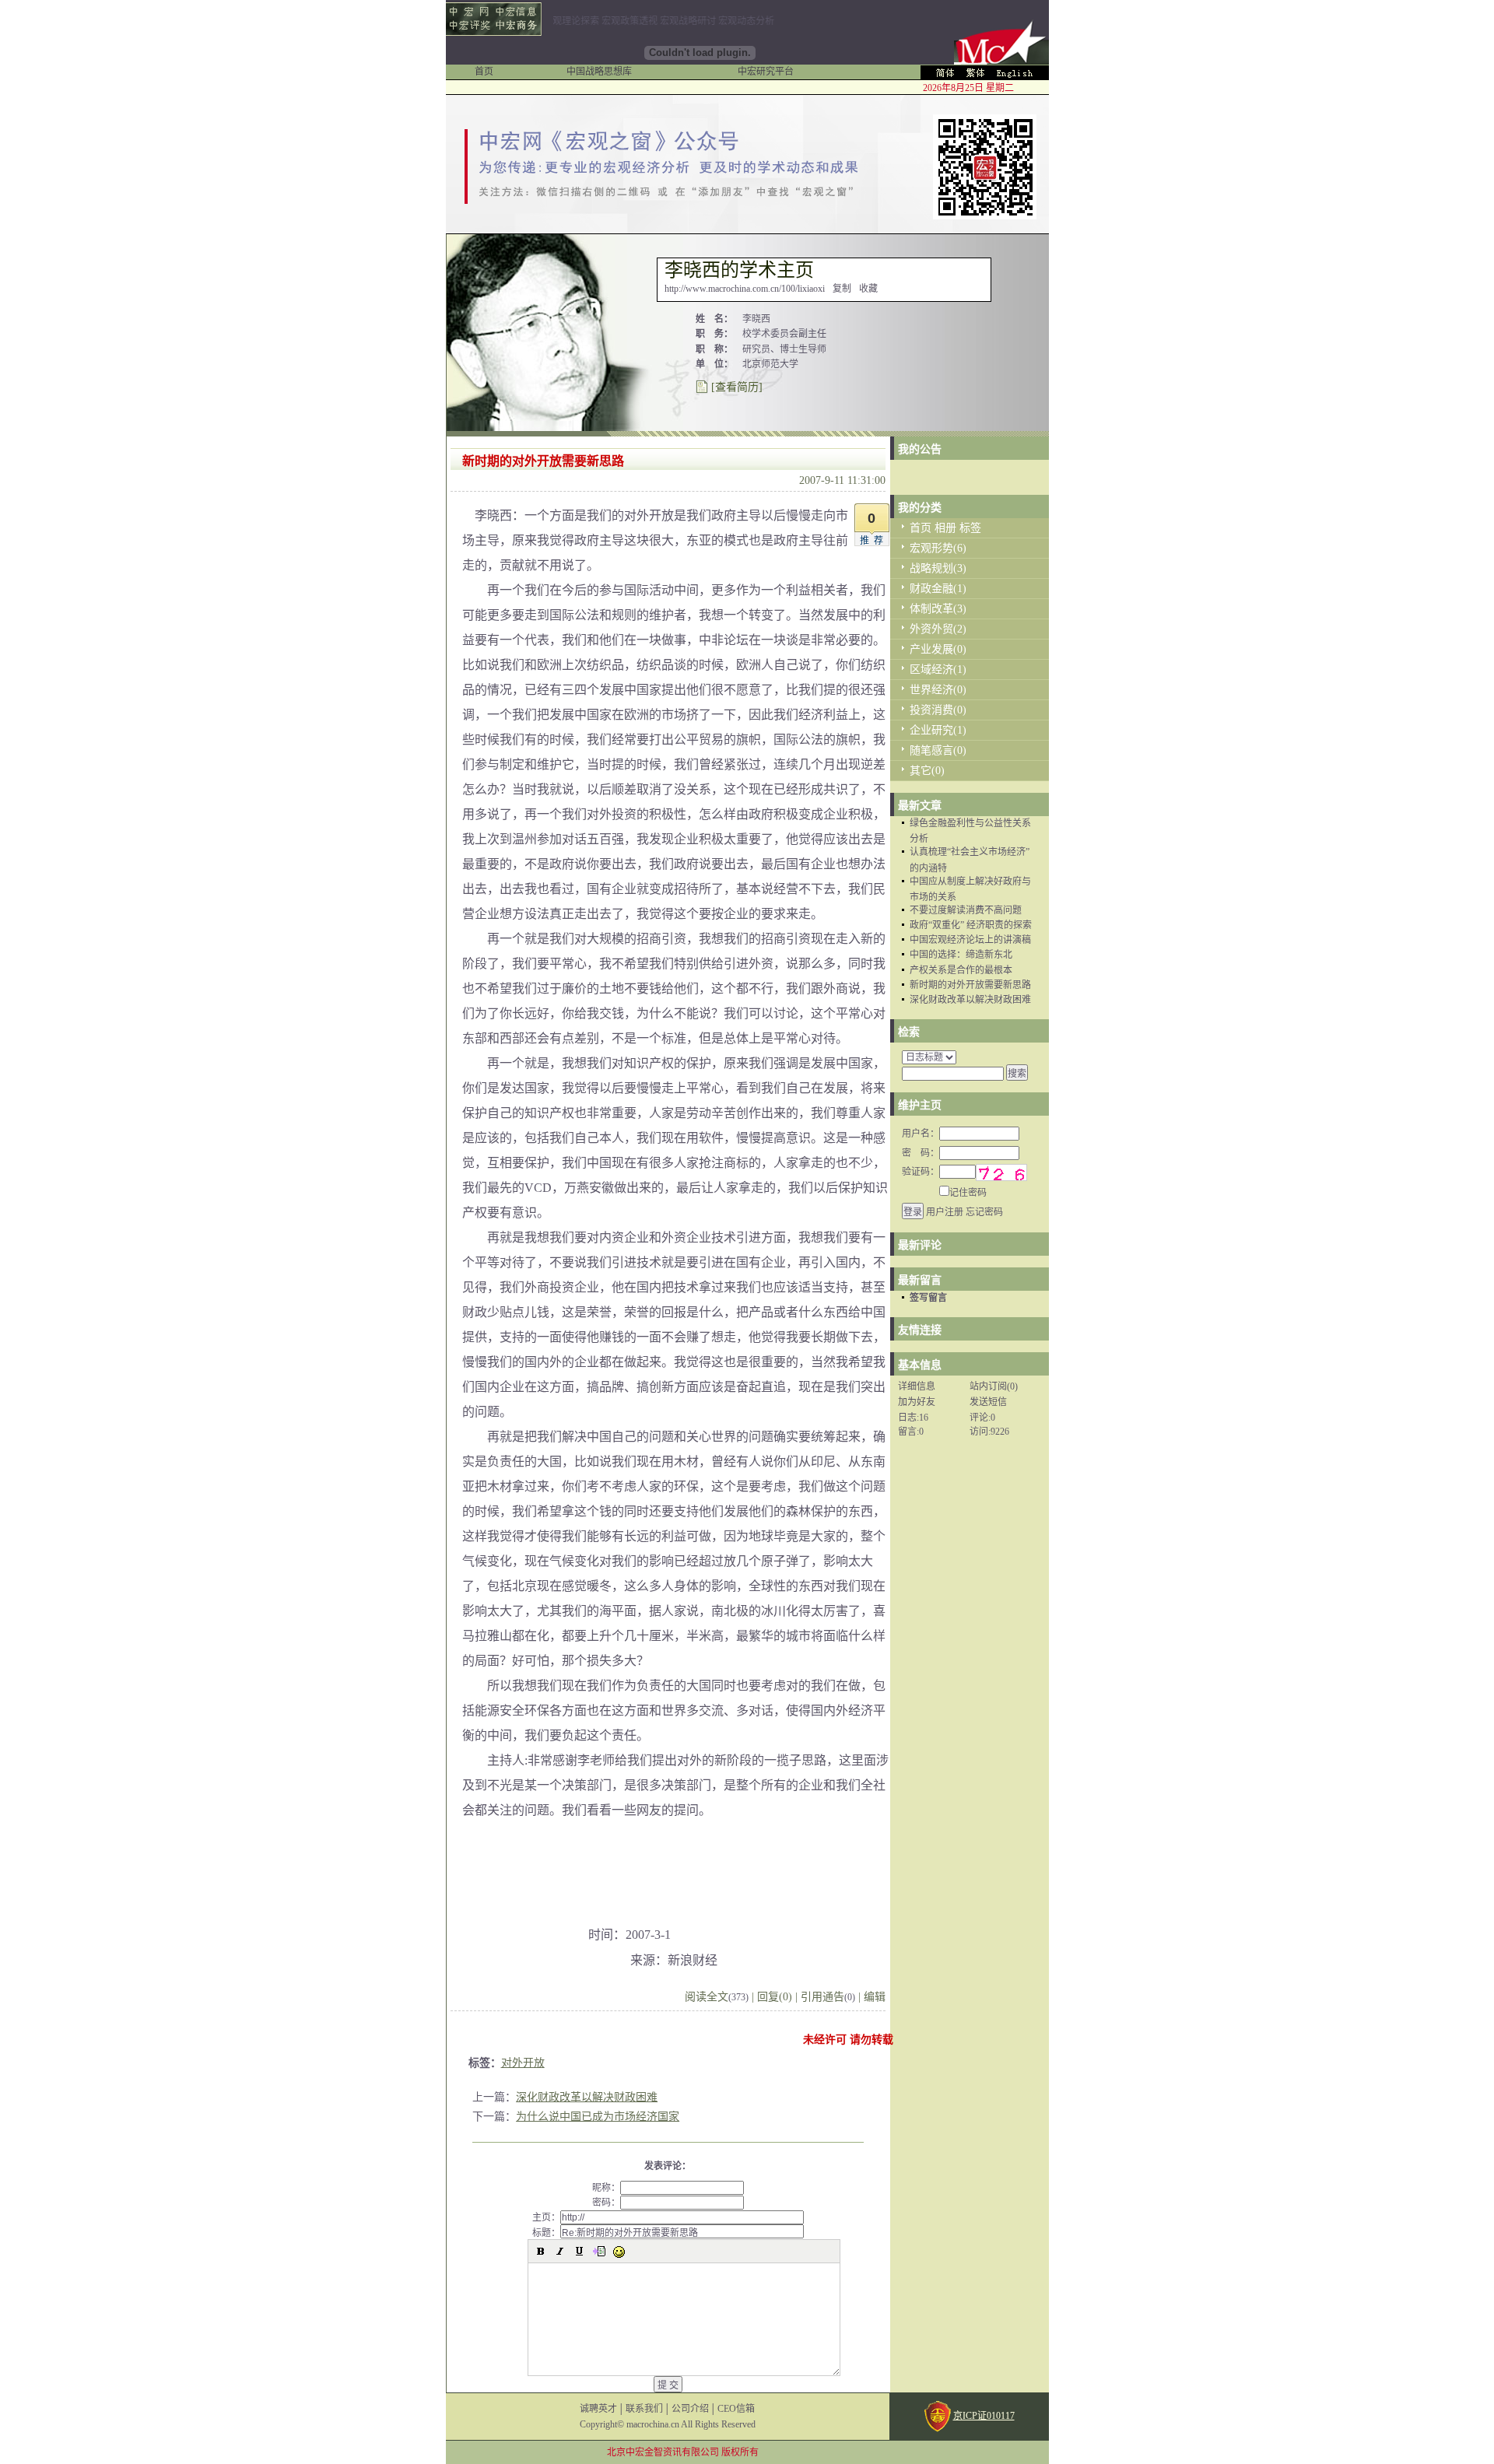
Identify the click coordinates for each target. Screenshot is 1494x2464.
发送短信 (988, 1402)
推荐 (874, 541)
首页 (484, 72)
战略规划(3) (938, 568)
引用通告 (828, 1997)
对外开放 (523, 2063)
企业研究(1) (938, 730)
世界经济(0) (938, 690)
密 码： (921, 1153)
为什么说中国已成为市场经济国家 (598, 2117)
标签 (970, 528)
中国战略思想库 (599, 72)
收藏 (868, 289)
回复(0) (775, 1997)
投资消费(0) (938, 710)
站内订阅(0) (994, 1386)
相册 (945, 528)
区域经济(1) (938, 669)
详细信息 (917, 1386)
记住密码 (968, 1193)
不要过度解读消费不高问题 (966, 910)
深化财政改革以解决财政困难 (587, 2097)
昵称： (606, 2188)
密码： (606, 2203)
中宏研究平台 (766, 72)
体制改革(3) (938, 609)
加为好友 (917, 1402)
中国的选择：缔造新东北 (961, 955)
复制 (842, 289)
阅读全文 (717, 1997)
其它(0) (927, 771)
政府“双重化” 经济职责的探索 (971, 925)
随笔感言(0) (938, 750)
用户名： (921, 1134)
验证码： (921, 1172)
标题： (546, 2233)
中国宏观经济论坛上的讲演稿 (970, 940)
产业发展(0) (938, 649)
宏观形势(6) (938, 548)
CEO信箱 (736, 2409)
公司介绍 (690, 2409)
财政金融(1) (938, 589)
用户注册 (945, 1212)
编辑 (875, 1997)
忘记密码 (984, 1212)
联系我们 (644, 2409)
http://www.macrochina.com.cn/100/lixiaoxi (745, 289)
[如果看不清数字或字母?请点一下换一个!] (1001, 1172)
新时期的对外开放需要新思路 (970, 985)
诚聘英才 (598, 2409)
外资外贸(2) (938, 629)
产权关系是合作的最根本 (961, 970)
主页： (546, 2217)
